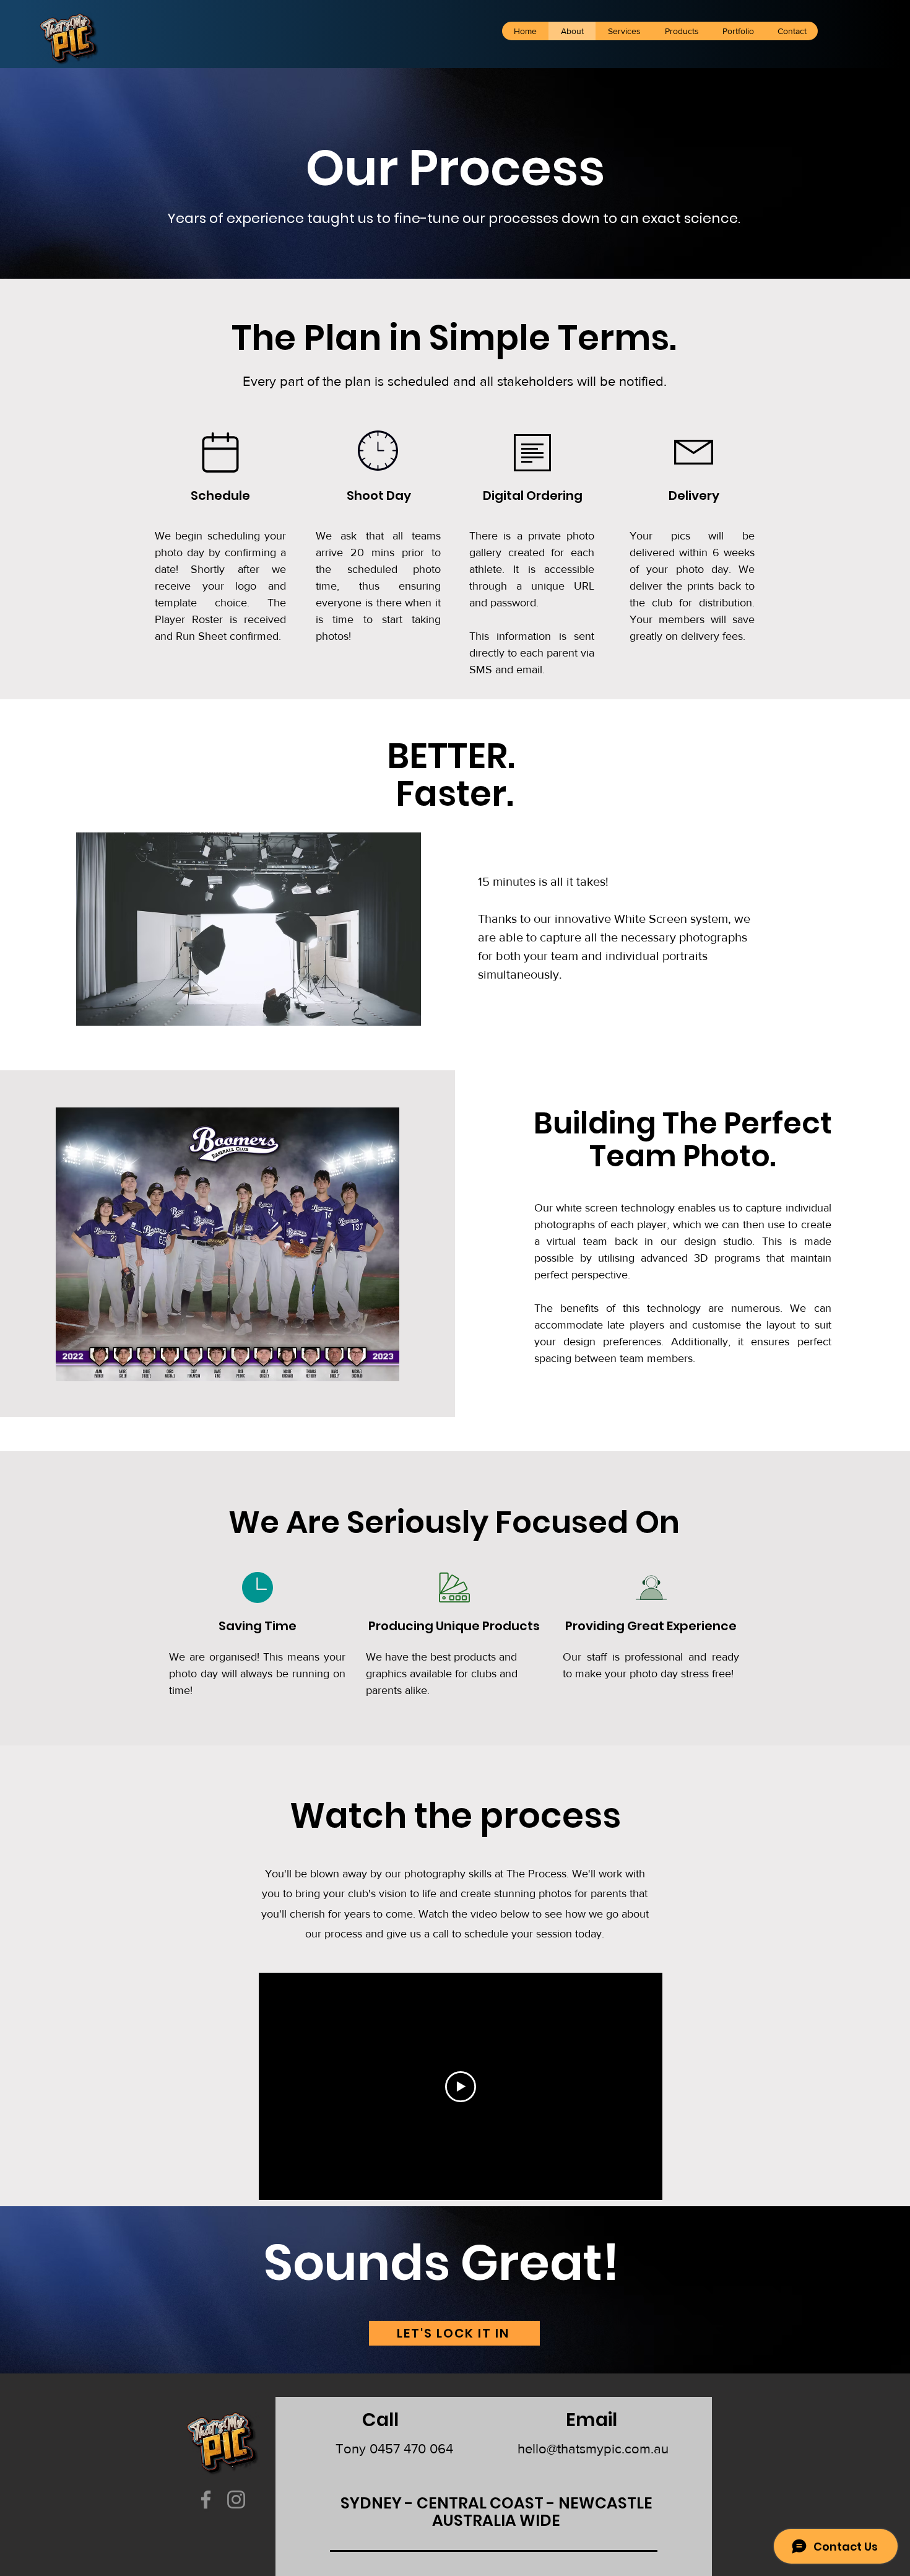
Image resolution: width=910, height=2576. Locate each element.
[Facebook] (206, 2500)
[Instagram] (236, 2500)
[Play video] (461, 2087)
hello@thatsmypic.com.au (593, 2449)
